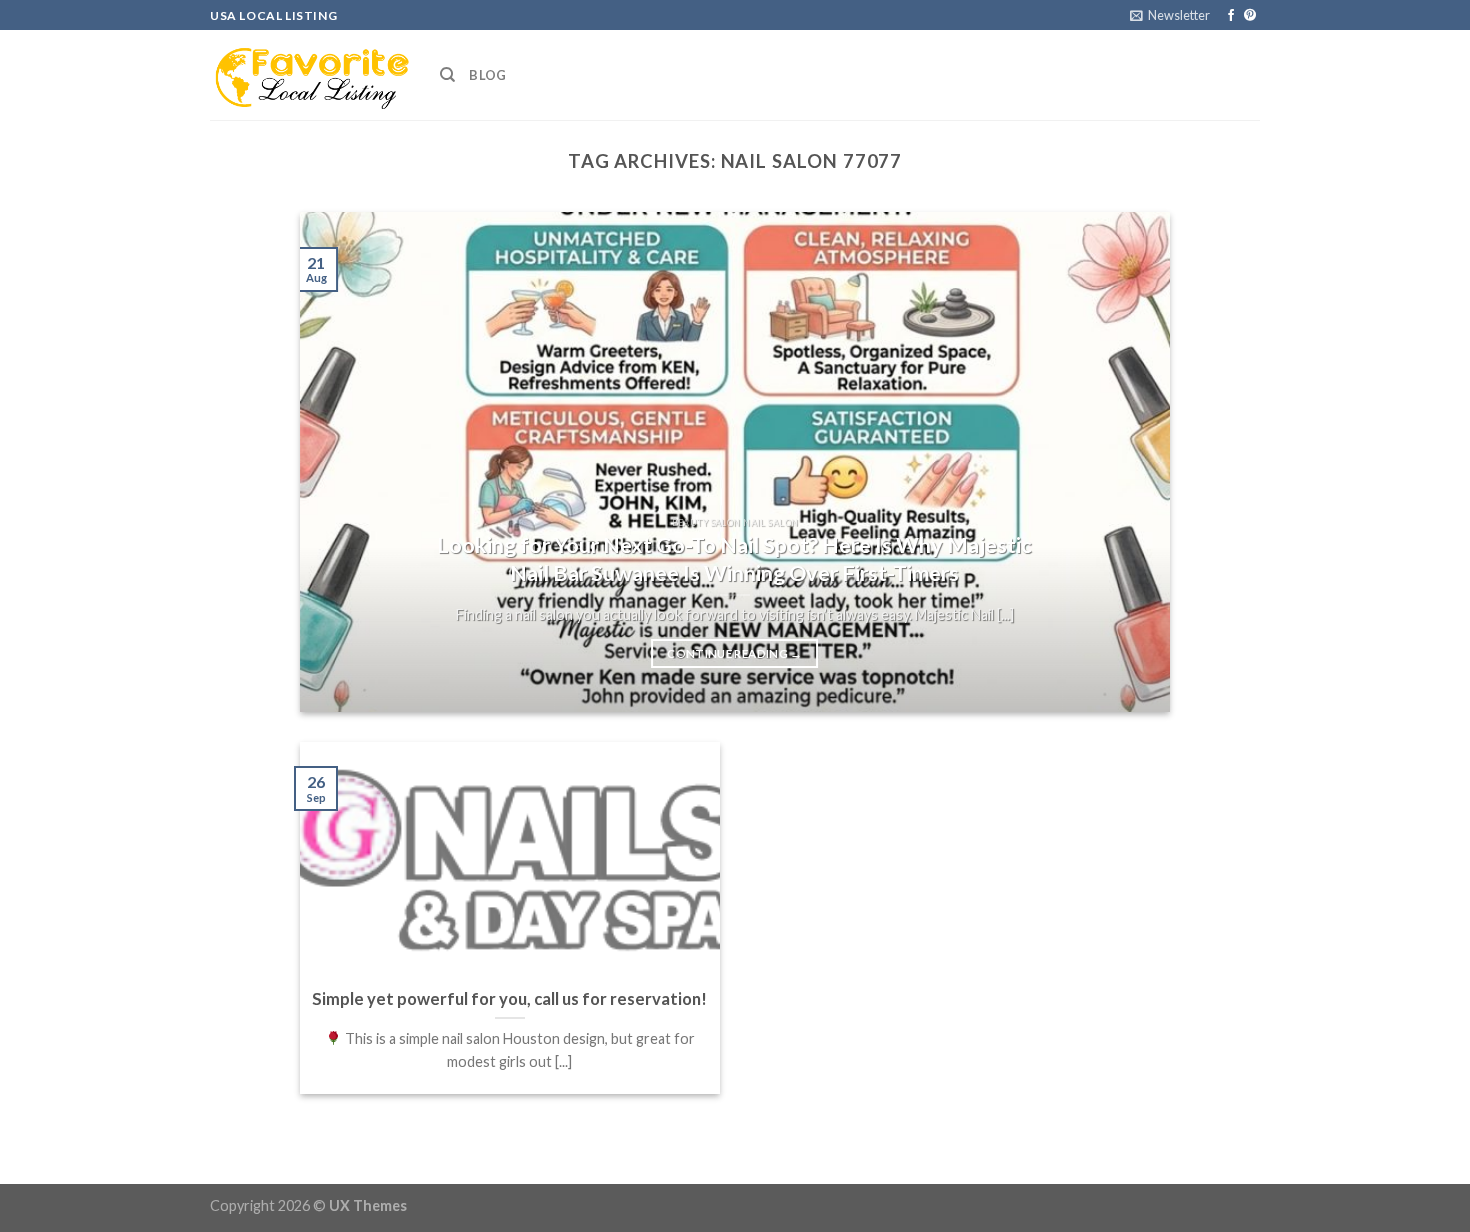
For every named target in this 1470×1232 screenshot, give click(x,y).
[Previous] (343, 462)
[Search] (447, 75)
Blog (487, 75)
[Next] (1127, 462)
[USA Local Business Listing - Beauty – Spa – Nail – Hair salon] (310, 75)
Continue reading (734, 653)
